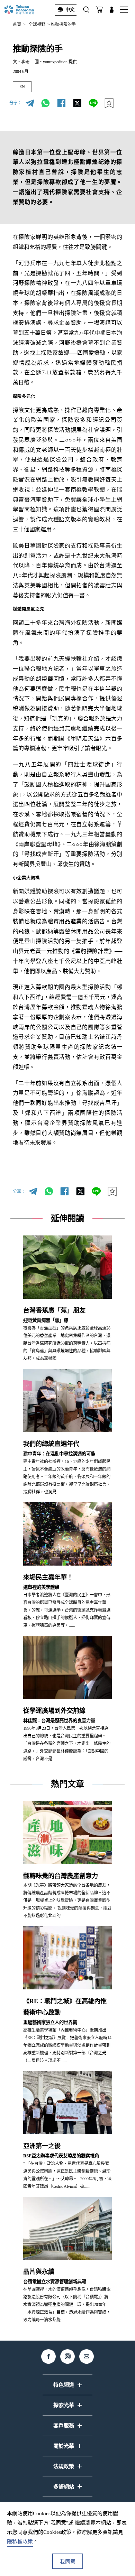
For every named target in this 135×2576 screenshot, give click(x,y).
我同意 (68, 2562)
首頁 (17, 25)
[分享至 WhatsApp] (46, 103)
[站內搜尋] (86, 10)
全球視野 (37, 25)
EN (22, 87)
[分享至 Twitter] (78, 103)
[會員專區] (112, 10)
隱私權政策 (20, 2541)
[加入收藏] (109, 103)
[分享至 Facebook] (62, 103)
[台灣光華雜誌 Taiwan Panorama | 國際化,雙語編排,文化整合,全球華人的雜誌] (26, 10)
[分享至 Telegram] (30, 103)
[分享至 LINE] (93, 103)
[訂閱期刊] (99, 10)
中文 (70, 10)
